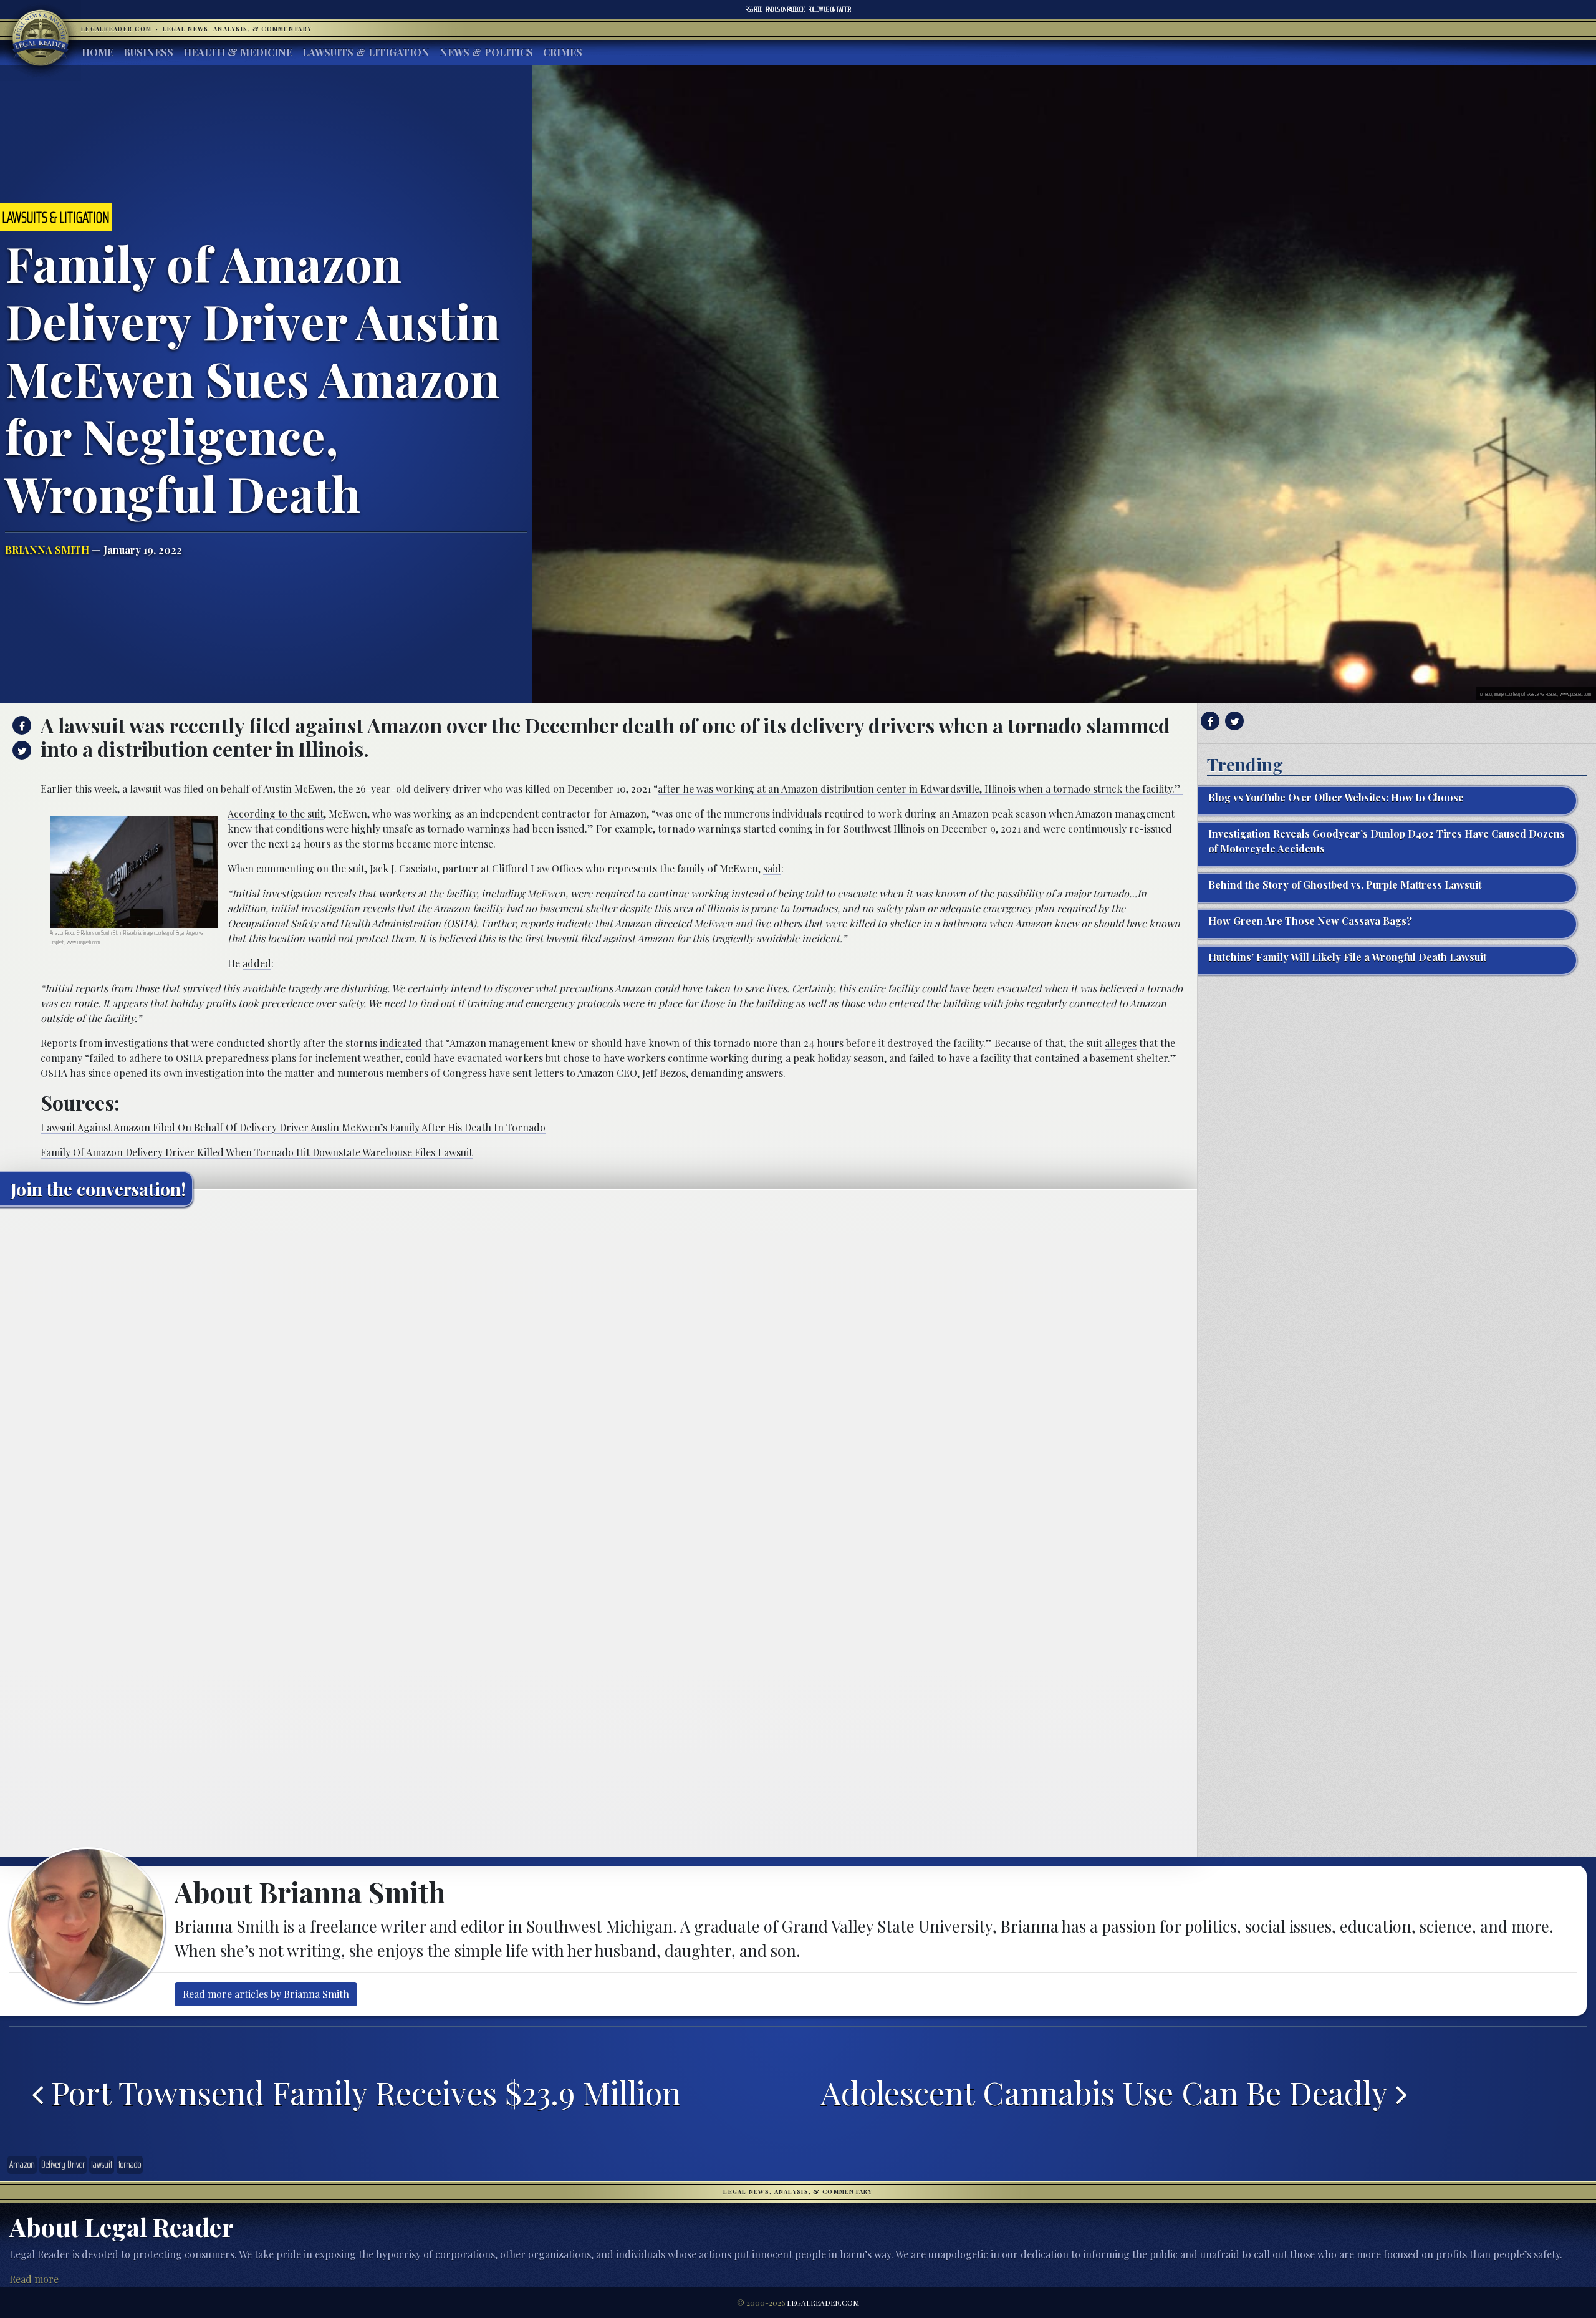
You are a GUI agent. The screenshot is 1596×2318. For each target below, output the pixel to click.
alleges (1121, 1043)
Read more (34, 2279)
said (772, 868)
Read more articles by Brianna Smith (266, 1994)
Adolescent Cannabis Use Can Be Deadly (1108, 2092)
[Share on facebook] (20, 725)
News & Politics (486, 52)
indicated (401, 1043)
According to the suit (276, 814)
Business (148, 52)
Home (98, 52)
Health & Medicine (238, 52)
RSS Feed (754, 9)
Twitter (830, 9)
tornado (130, 2165)
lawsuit (102, 2165)
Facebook (786, 9)
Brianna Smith (47, 550)
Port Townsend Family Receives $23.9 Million (362, 2092)
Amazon (22, 2165)
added (257, 963)
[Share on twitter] (20, 750)
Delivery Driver (63, 2165)
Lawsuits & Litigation (366, 52)
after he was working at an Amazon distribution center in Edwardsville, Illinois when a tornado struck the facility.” (921, 789)
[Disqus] (598, 1372)
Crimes (563, 52)
